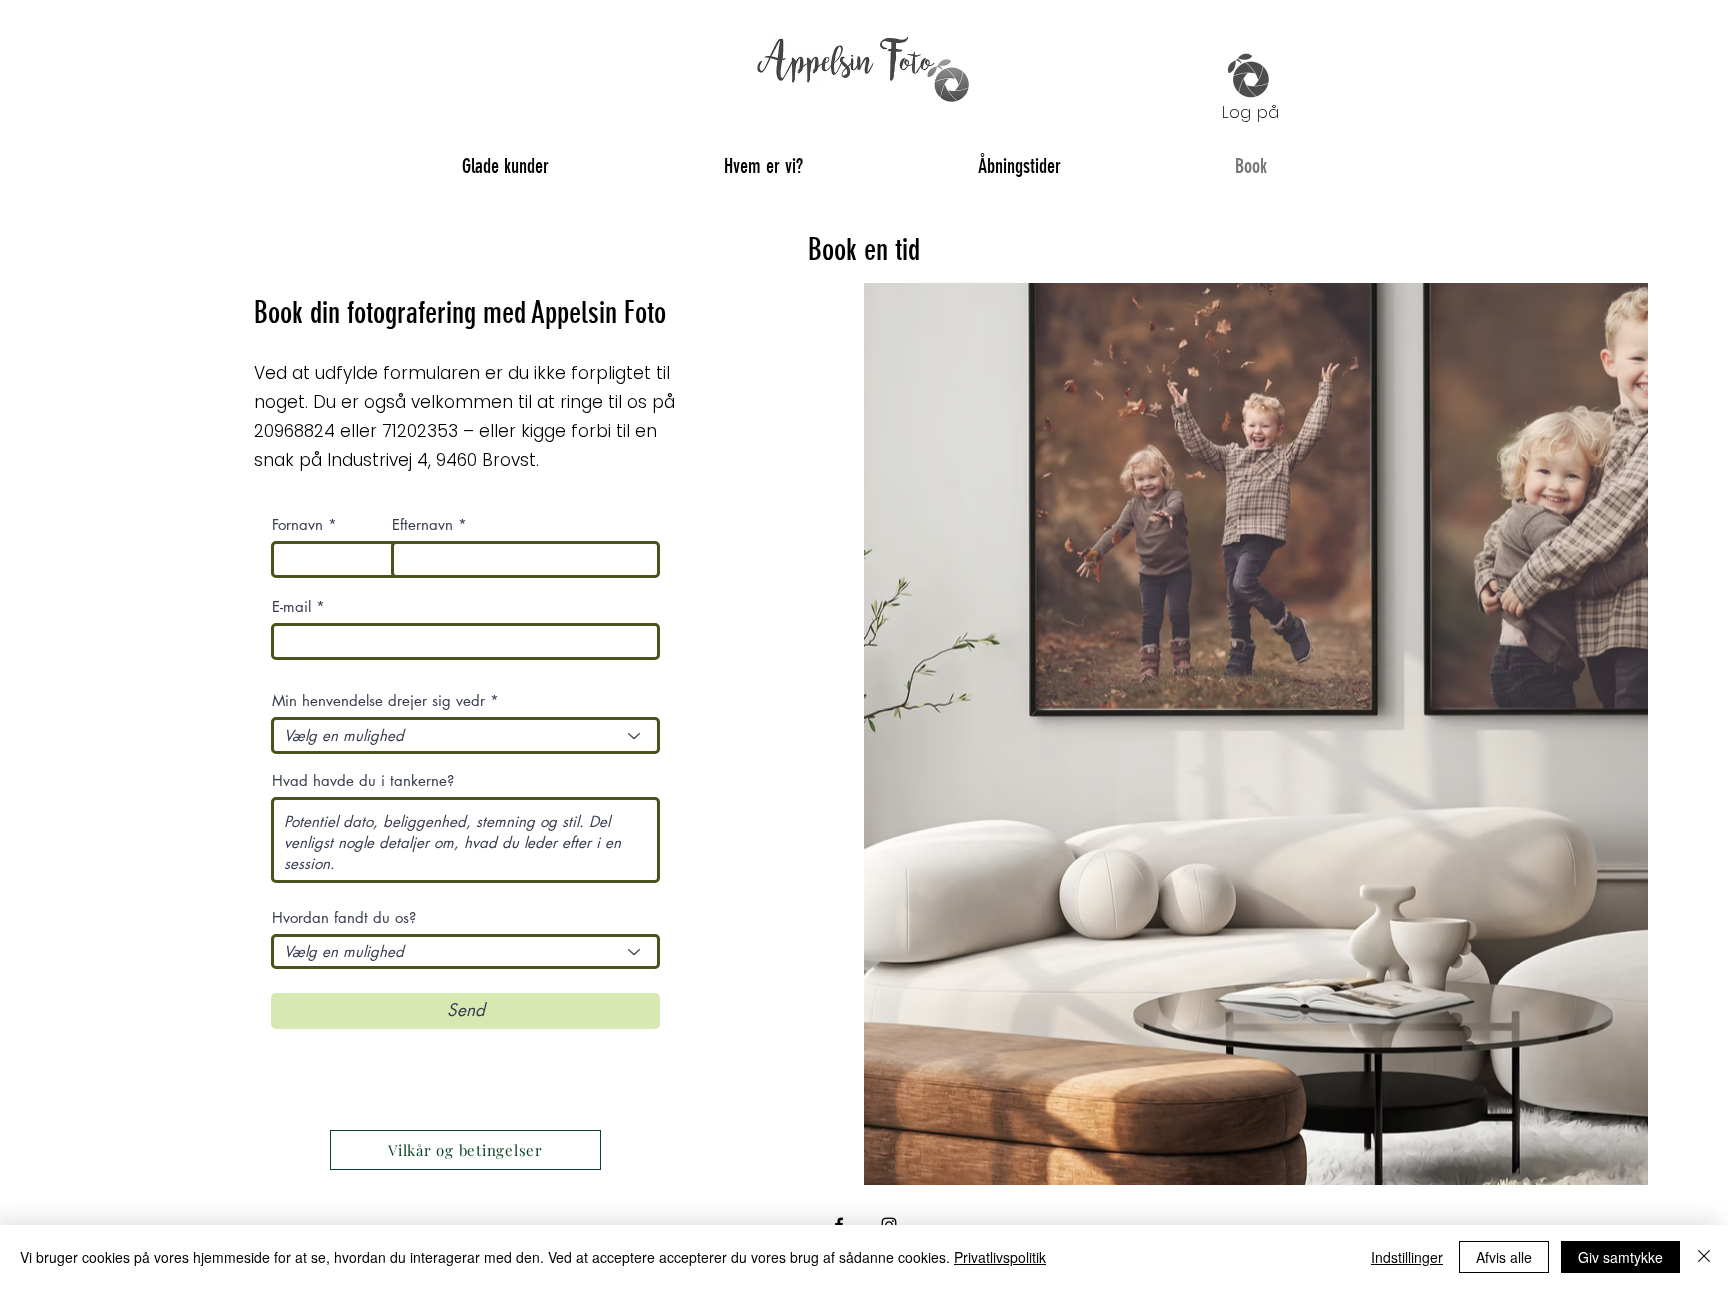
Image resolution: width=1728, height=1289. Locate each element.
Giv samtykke (1620, 1257)
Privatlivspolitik (1000, 1257)
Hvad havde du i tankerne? (363, 780)
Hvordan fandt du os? (344, 917)
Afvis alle (1504, 1257)
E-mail (291, 606)
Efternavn (422, 524)
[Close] (1704, 1257)
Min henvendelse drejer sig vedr (378, 700)
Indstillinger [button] (1407, 1257)
